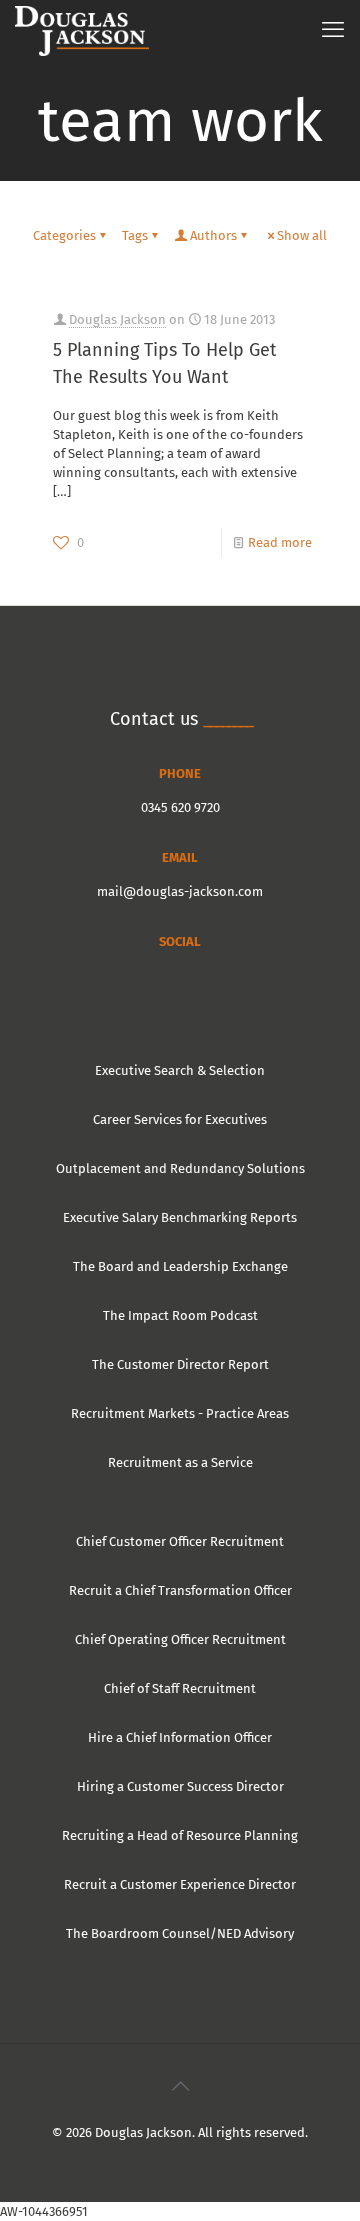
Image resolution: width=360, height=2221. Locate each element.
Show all (302, 235)
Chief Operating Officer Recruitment (180, 1639)
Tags (135, 235)
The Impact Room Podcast (180, 1315)
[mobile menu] (333, 30)
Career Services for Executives (180, 1119)
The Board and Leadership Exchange (180, 1266)
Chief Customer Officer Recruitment (180, 1541)
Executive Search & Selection (180, 1070)
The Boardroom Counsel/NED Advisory (180, 1933)
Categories (64, 235)
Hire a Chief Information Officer (180, 1737)
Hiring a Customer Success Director (180, 1786)
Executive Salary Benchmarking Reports (180, 1217)
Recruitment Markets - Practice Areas (180, 1413)
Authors (213, 235)
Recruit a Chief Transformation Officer (180, 1590)
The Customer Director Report (180, 1364)
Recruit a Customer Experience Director (180, 1884)
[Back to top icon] (180, 2086)
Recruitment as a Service (180, 1462)
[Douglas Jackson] (82, 30)
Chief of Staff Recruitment (180, 1688)
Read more (280, 542)
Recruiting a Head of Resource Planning (180, 1835)
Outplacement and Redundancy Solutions (180, 1168)
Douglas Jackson (117, 319)
